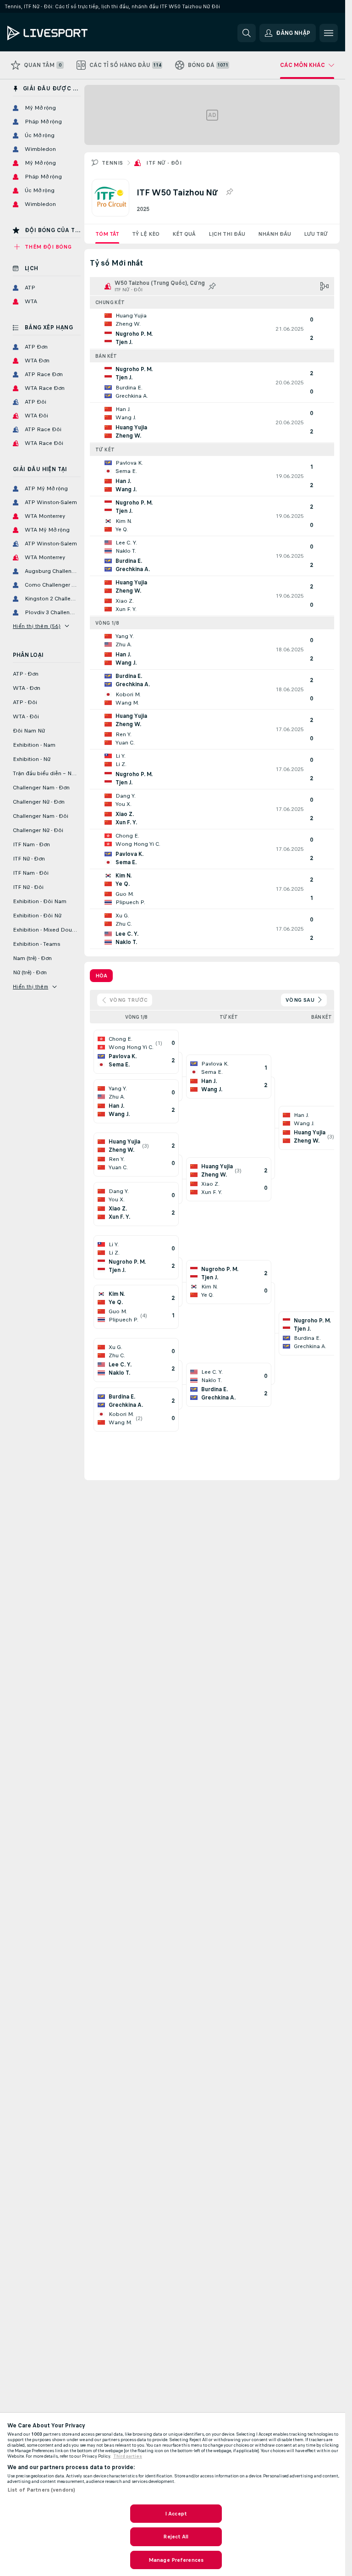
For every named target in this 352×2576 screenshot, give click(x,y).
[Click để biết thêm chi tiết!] (212, 329)
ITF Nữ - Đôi (164, 163)
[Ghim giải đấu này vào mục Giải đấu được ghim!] (229, 192)
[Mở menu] (329, 33)
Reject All (176, 2537)
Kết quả (184, 234)
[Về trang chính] (70, 33)
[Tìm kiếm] (247, 33)
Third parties (128, 2456)
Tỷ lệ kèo (146, 234)
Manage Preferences (176, 2560)
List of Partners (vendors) (41, 2490)
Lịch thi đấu (227, 234)
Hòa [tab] (101, 976)
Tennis (112, 163)
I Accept (176, 2514)
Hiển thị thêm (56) (37, 626)
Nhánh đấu (275, 234)
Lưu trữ (316, 234)
